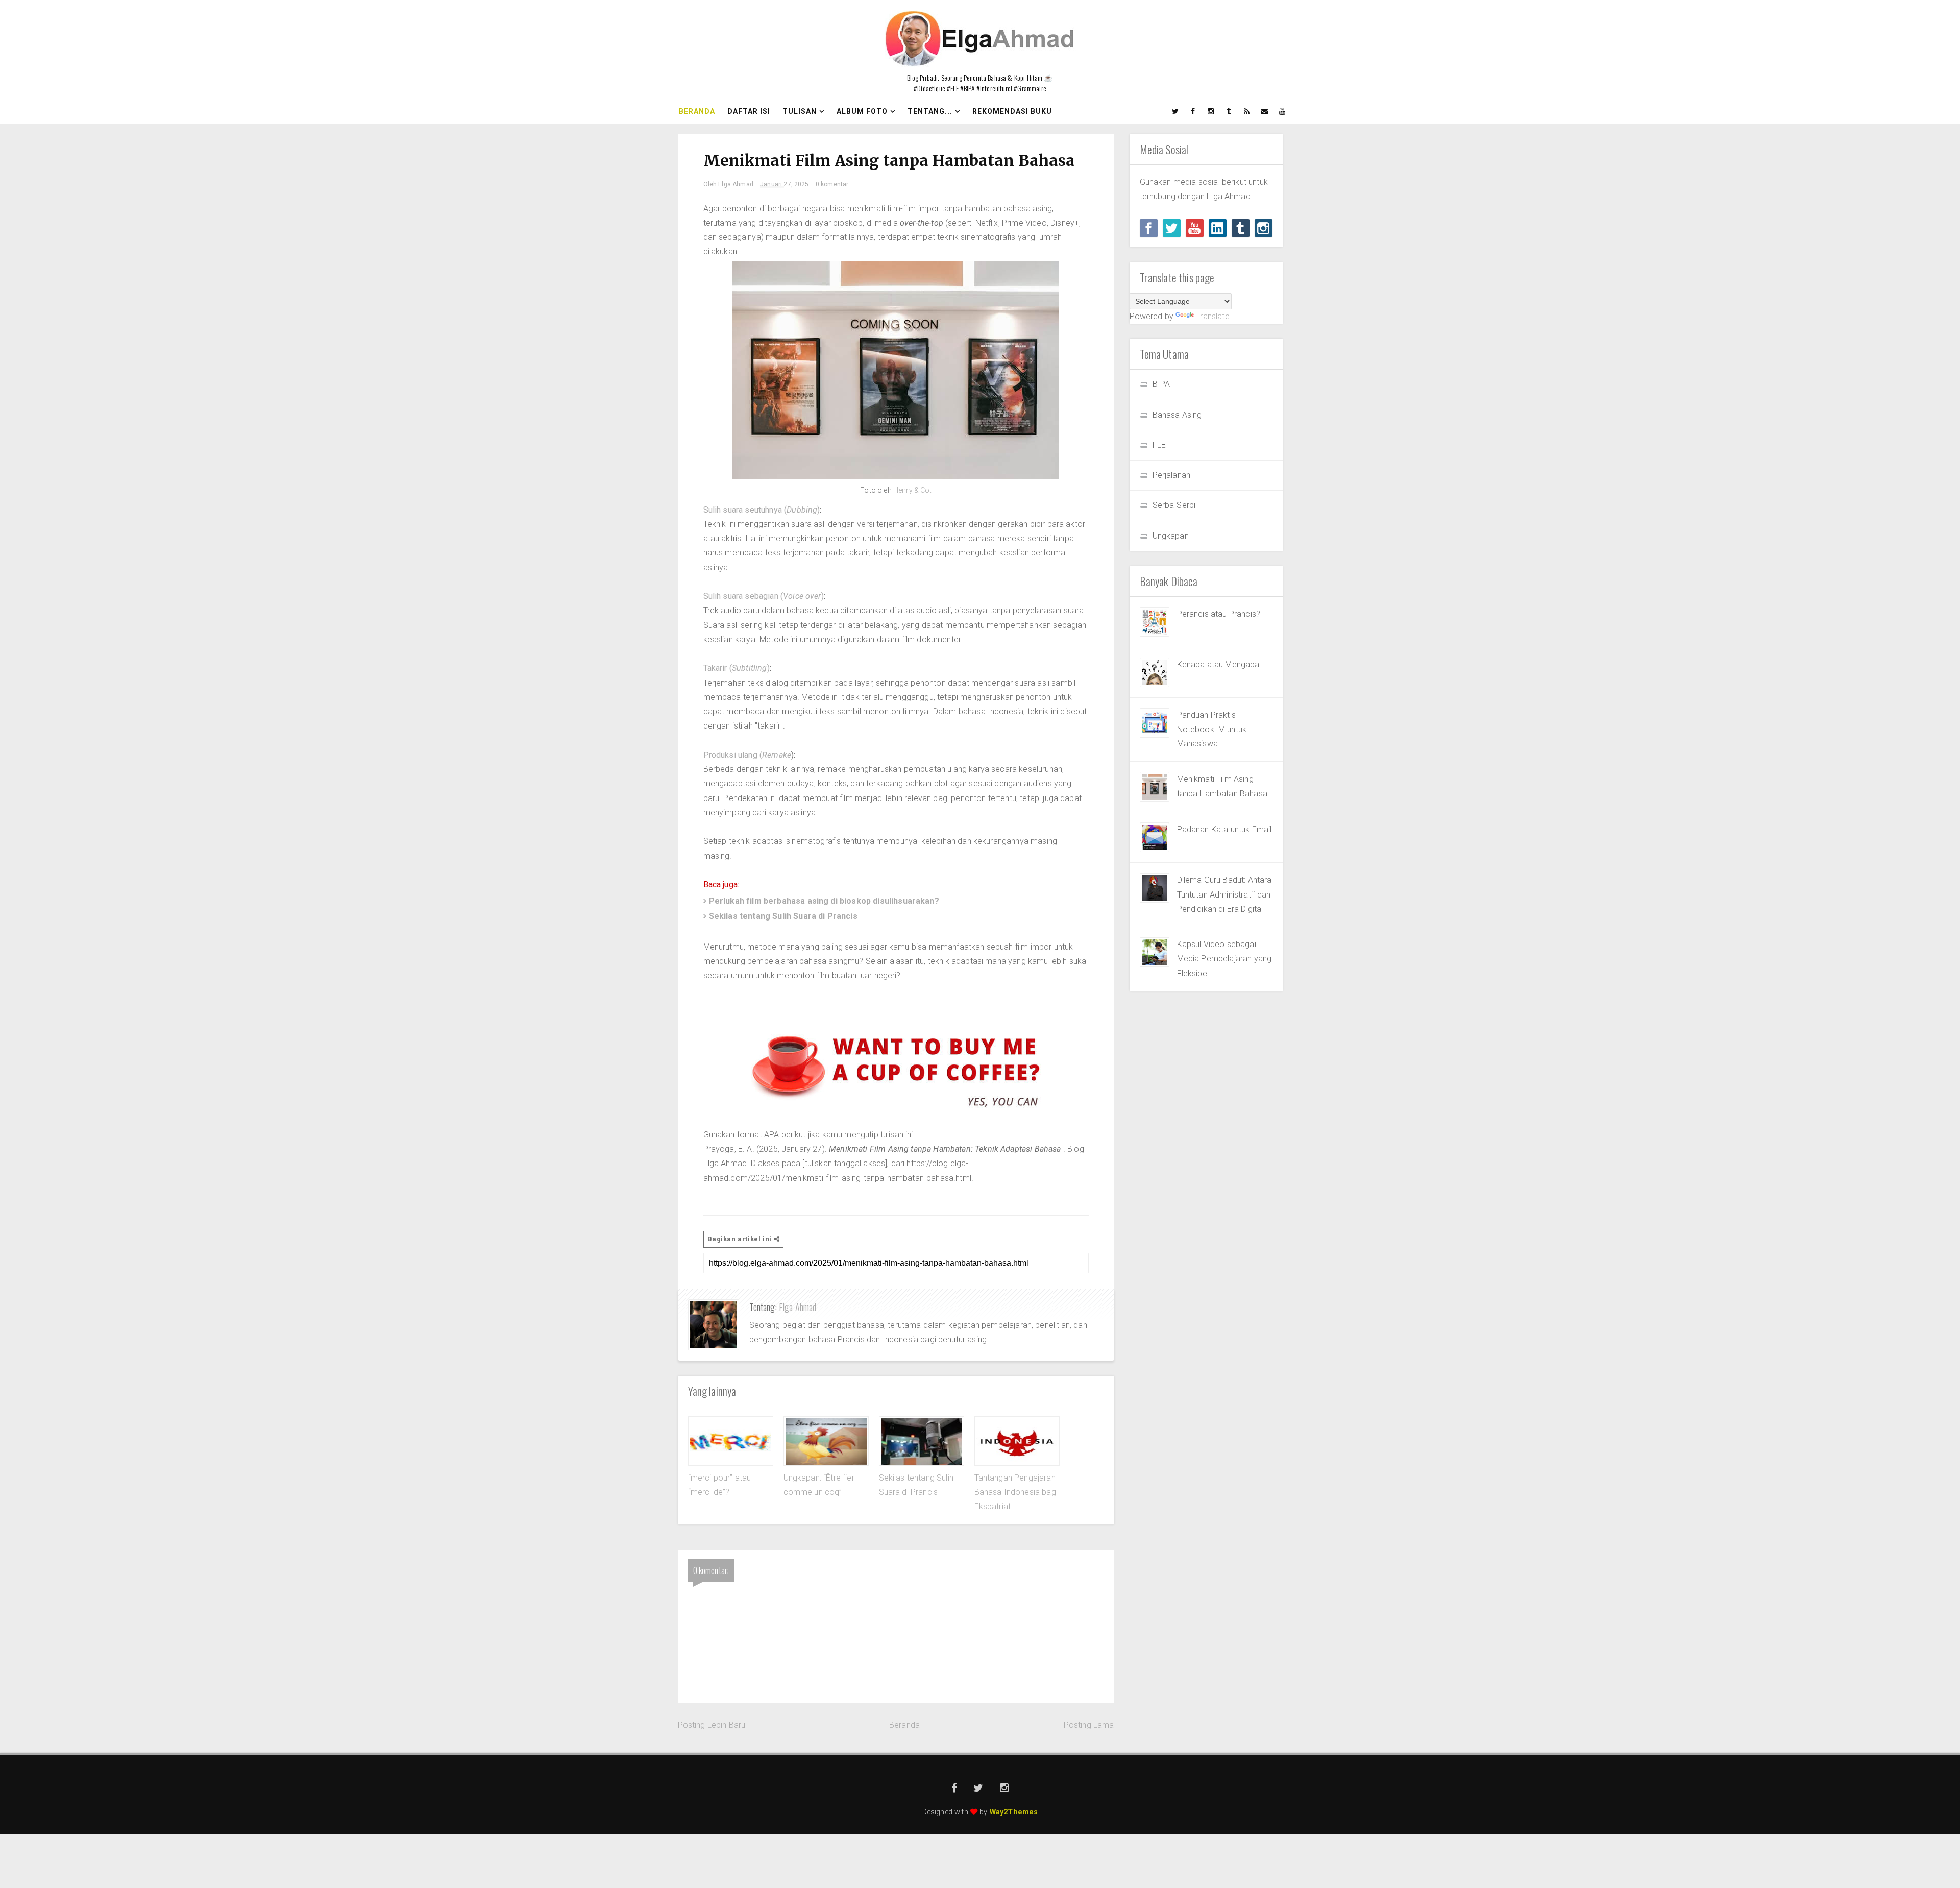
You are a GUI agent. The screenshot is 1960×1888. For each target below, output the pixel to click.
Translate (1212, 316)
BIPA (1161, 384)
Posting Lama (1089, 1725)
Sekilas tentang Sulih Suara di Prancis (783, 916)
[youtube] (1283, 111)
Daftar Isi (749, 111)
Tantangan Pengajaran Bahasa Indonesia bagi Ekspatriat (1016, 1492)
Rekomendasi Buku (1012, 111)
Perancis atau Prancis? (1219, 614)
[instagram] (1211, 111)
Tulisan (800, 111)
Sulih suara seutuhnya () (762, 510)
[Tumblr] (1241, 228)
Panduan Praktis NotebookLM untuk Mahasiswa (1212, 730)
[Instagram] (1264, 228)
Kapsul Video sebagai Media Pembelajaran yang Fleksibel (1224, 959)
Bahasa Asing (1177, 415)
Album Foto (862, 111)
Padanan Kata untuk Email (1224, 829)
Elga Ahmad (798, 1307)
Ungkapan (1171, 536)
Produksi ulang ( (748, 755)
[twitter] (1175, 111)
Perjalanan (1172, 475)
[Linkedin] (1218, 228)
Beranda (697, 111)
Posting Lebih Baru (712, 1725)
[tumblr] (1229, 111)
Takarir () (737, 668)
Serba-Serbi (1174, 505)
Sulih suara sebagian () (764, 596)
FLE (1159, 445)
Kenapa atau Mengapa (1218, 664)
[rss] (1247, 111)
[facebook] (1193, 111)
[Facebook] (1149, 228)
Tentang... (930, 111)
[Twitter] (1172, 228)
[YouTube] (1195, 228)
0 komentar (832, 184)
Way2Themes (1014, 1812)
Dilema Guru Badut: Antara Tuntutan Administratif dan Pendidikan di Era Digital (1224, 894)
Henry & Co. (912, 490)
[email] (1265, 111)
